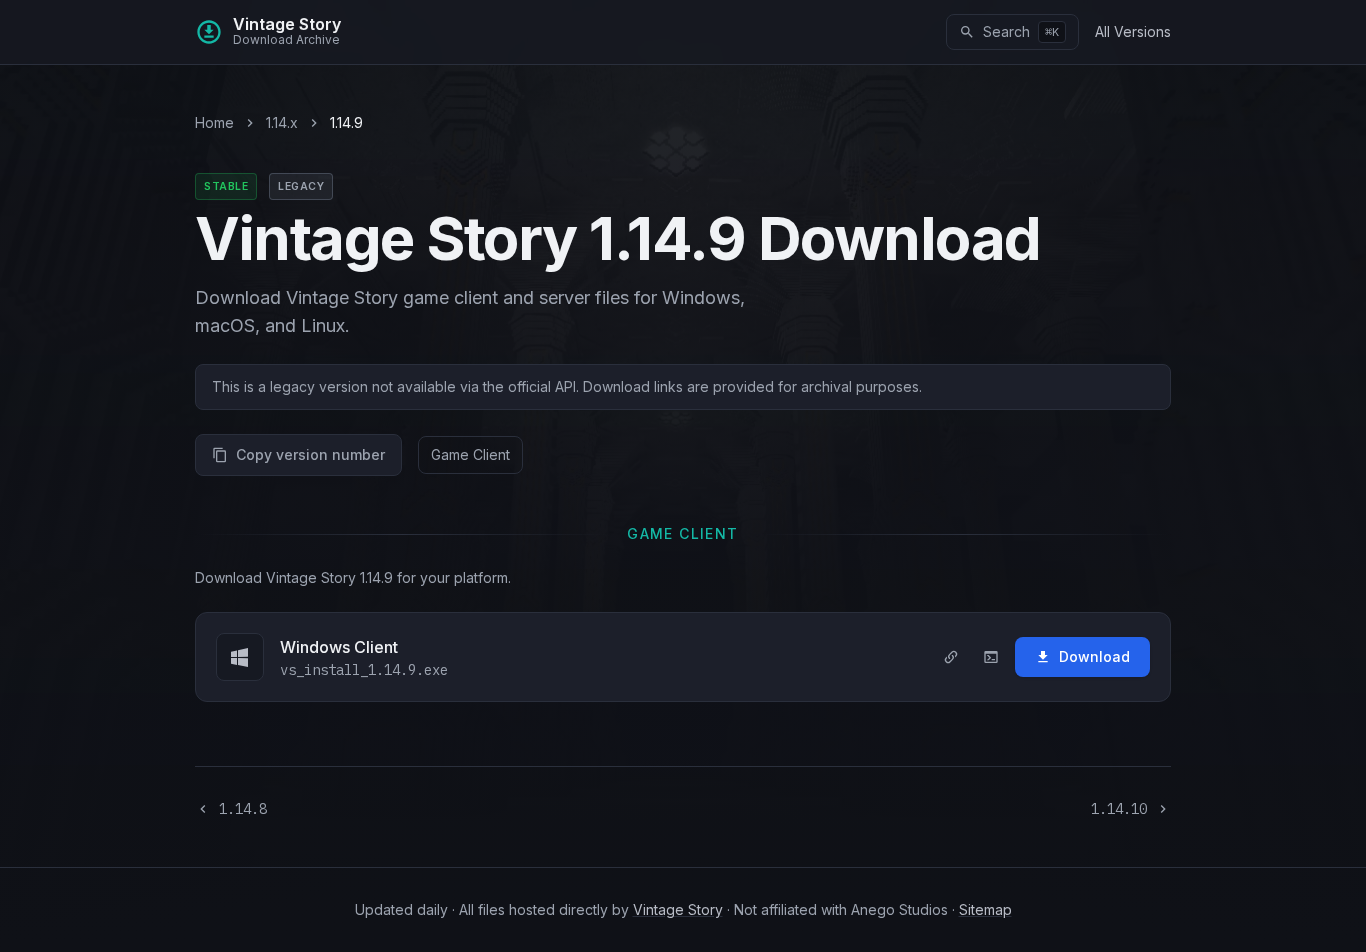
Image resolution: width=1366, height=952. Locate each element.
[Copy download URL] (951, 657)
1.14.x (282, 122)
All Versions (1133, 31)
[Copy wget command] (991, 657)
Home (214, 122)
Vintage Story (678, 909)
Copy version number (310, 454)
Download (1094, 656)
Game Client (470, 454)
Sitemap (985, 909)
